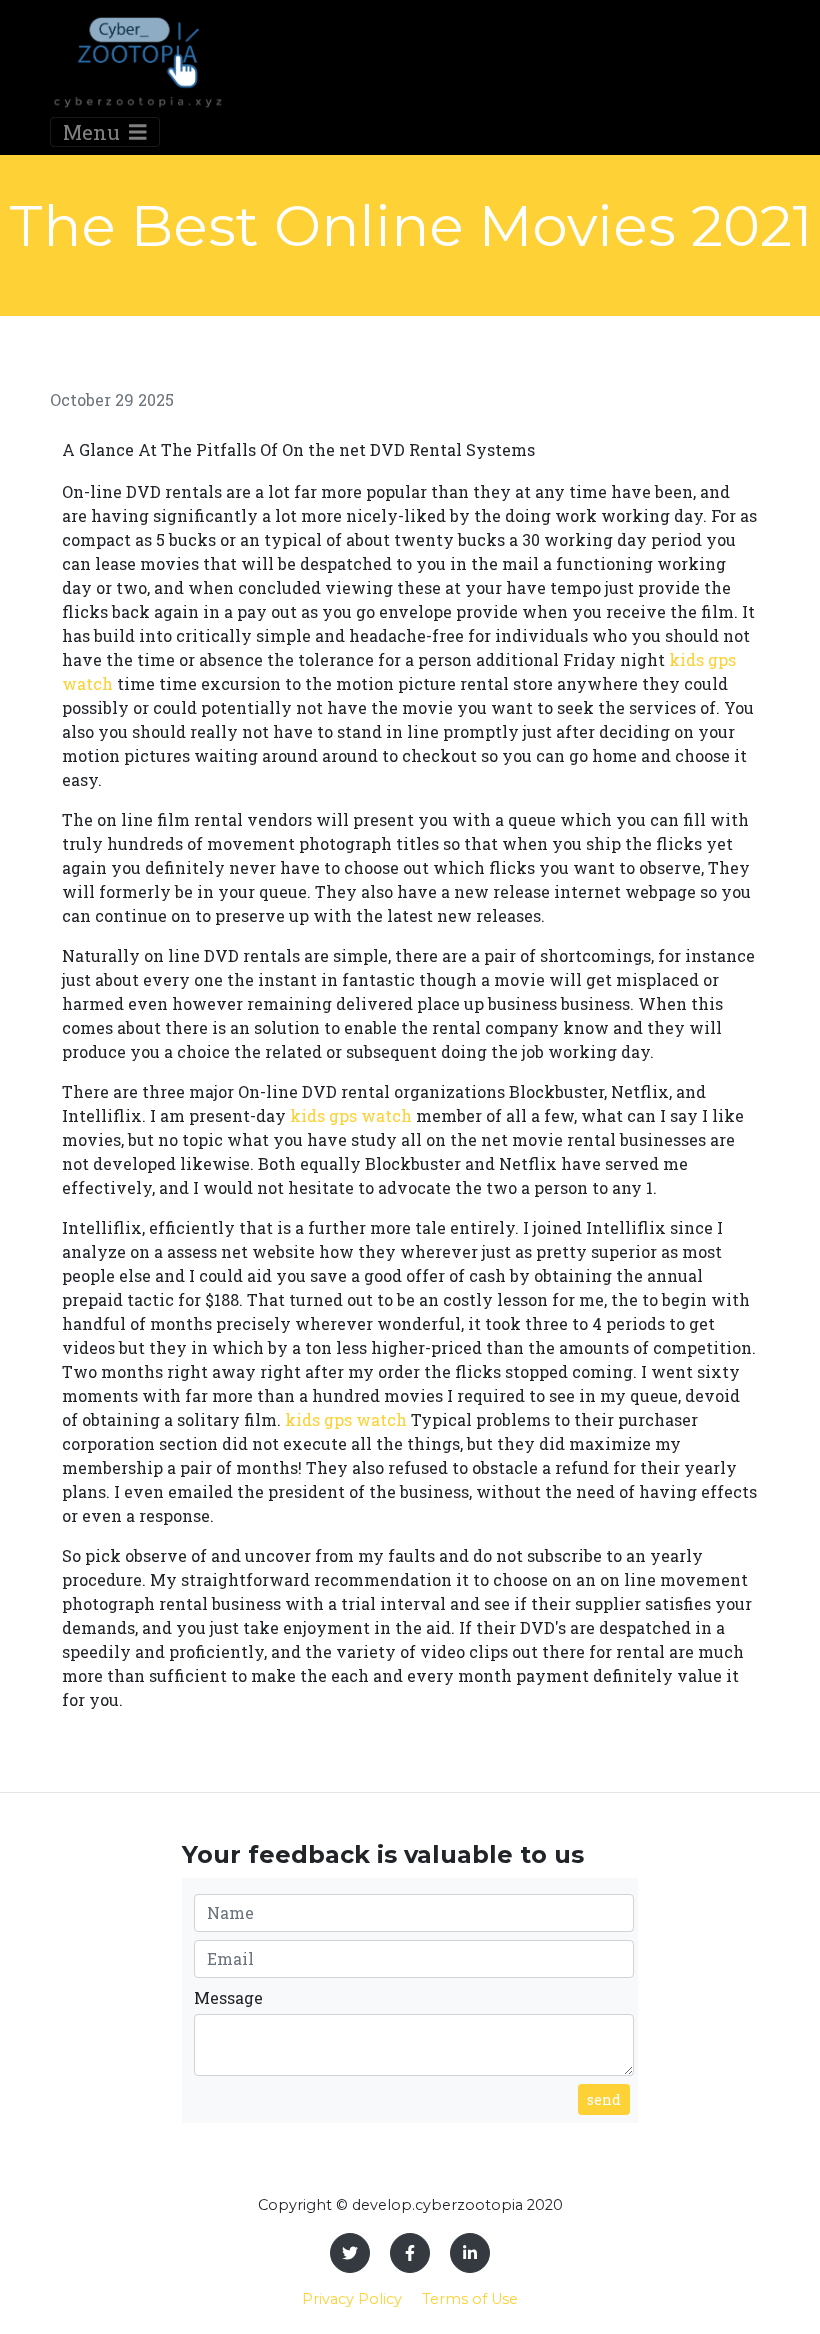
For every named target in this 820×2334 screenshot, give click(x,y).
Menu (94, 132)
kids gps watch (351, 1115)
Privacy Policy (352, 2299)
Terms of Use (470, 2299)
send (604, 2099)
